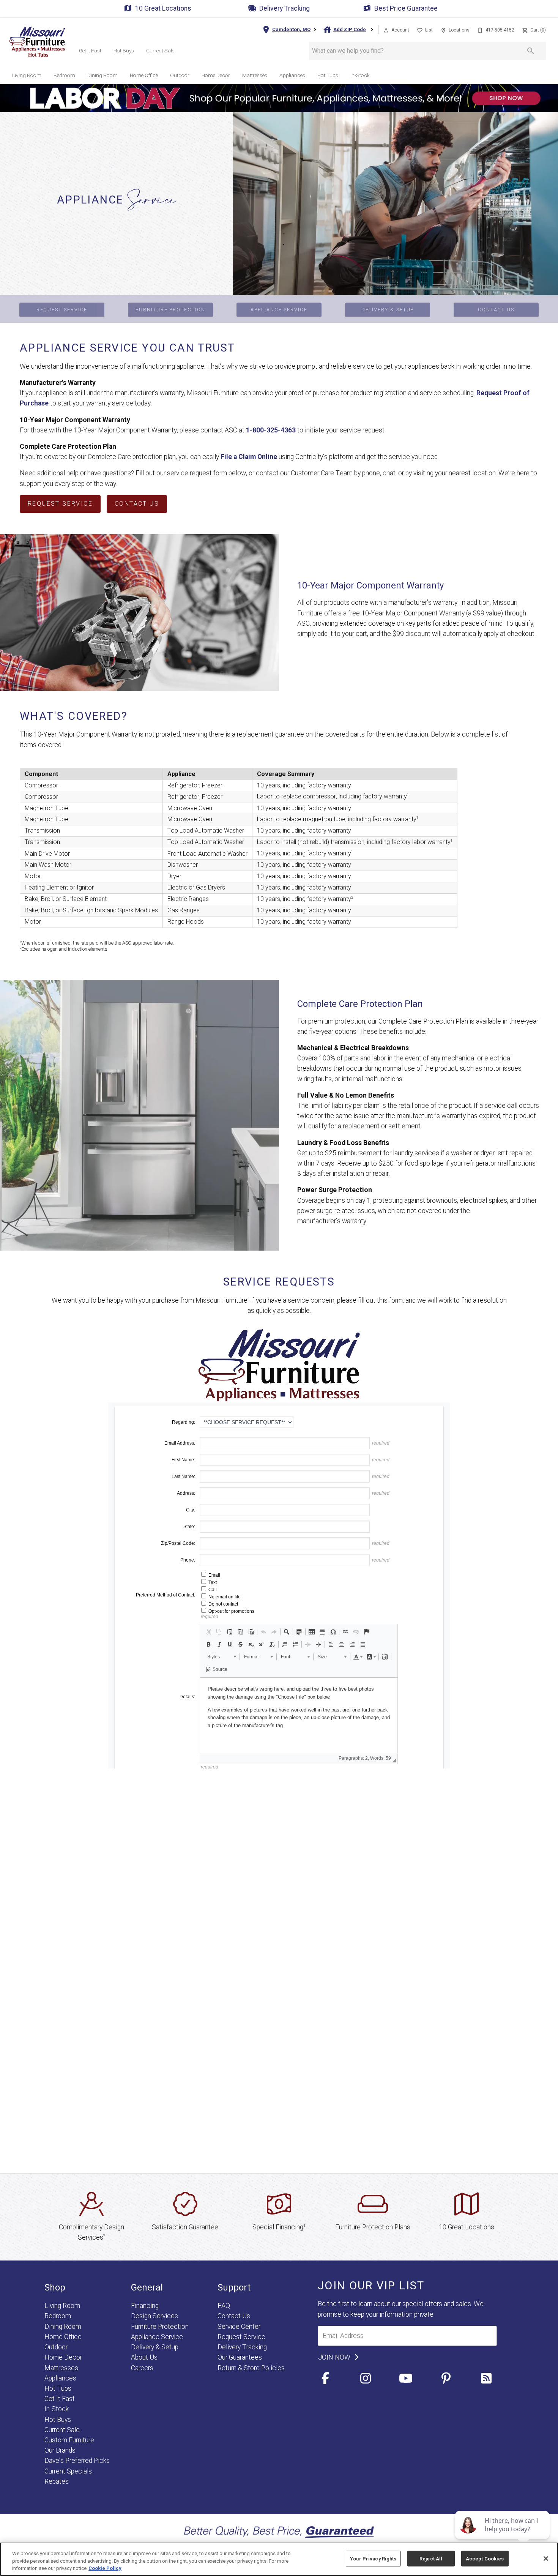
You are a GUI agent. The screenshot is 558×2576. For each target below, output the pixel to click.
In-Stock (360, 75)
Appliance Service (279, 310)
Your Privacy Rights (373, 2558)
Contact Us (496, 310)
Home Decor (216, 75)
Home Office (144, 75)
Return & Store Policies (251, 2368)
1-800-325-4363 (271, 430)
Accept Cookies (485, 2558)
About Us (144, 2357)
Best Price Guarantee (406, 8)
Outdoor (180, 75)
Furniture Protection (170, 310)
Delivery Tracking (285, 8)
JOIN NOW (335, 2357)
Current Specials (68, 2471)
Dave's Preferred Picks (77, 2461)
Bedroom (64, 75)
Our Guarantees (240, 2357)
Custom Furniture (69, 2440)
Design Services (154, 2316)
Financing (145, 2306)
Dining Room (102, 75)
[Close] (546, 2559)
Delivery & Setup (388, 310)
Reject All (431, 2558)
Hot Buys (124, 50)
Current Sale (160, 50)
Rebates (57, 2481)
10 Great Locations (163, 8)
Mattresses (255, 75)
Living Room (27, 75)
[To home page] (37, 42)
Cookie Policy (105, 2568)
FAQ (224, 2306)
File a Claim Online (249, 457)
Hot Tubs (328, 75)
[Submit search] (531, 51)
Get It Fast (90, 50)
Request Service (62, 310)
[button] (386, 30)
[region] (279, 2559)
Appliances (292, 75)
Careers (142, 2368)
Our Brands (60, 2450)
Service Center (239, 2327)
